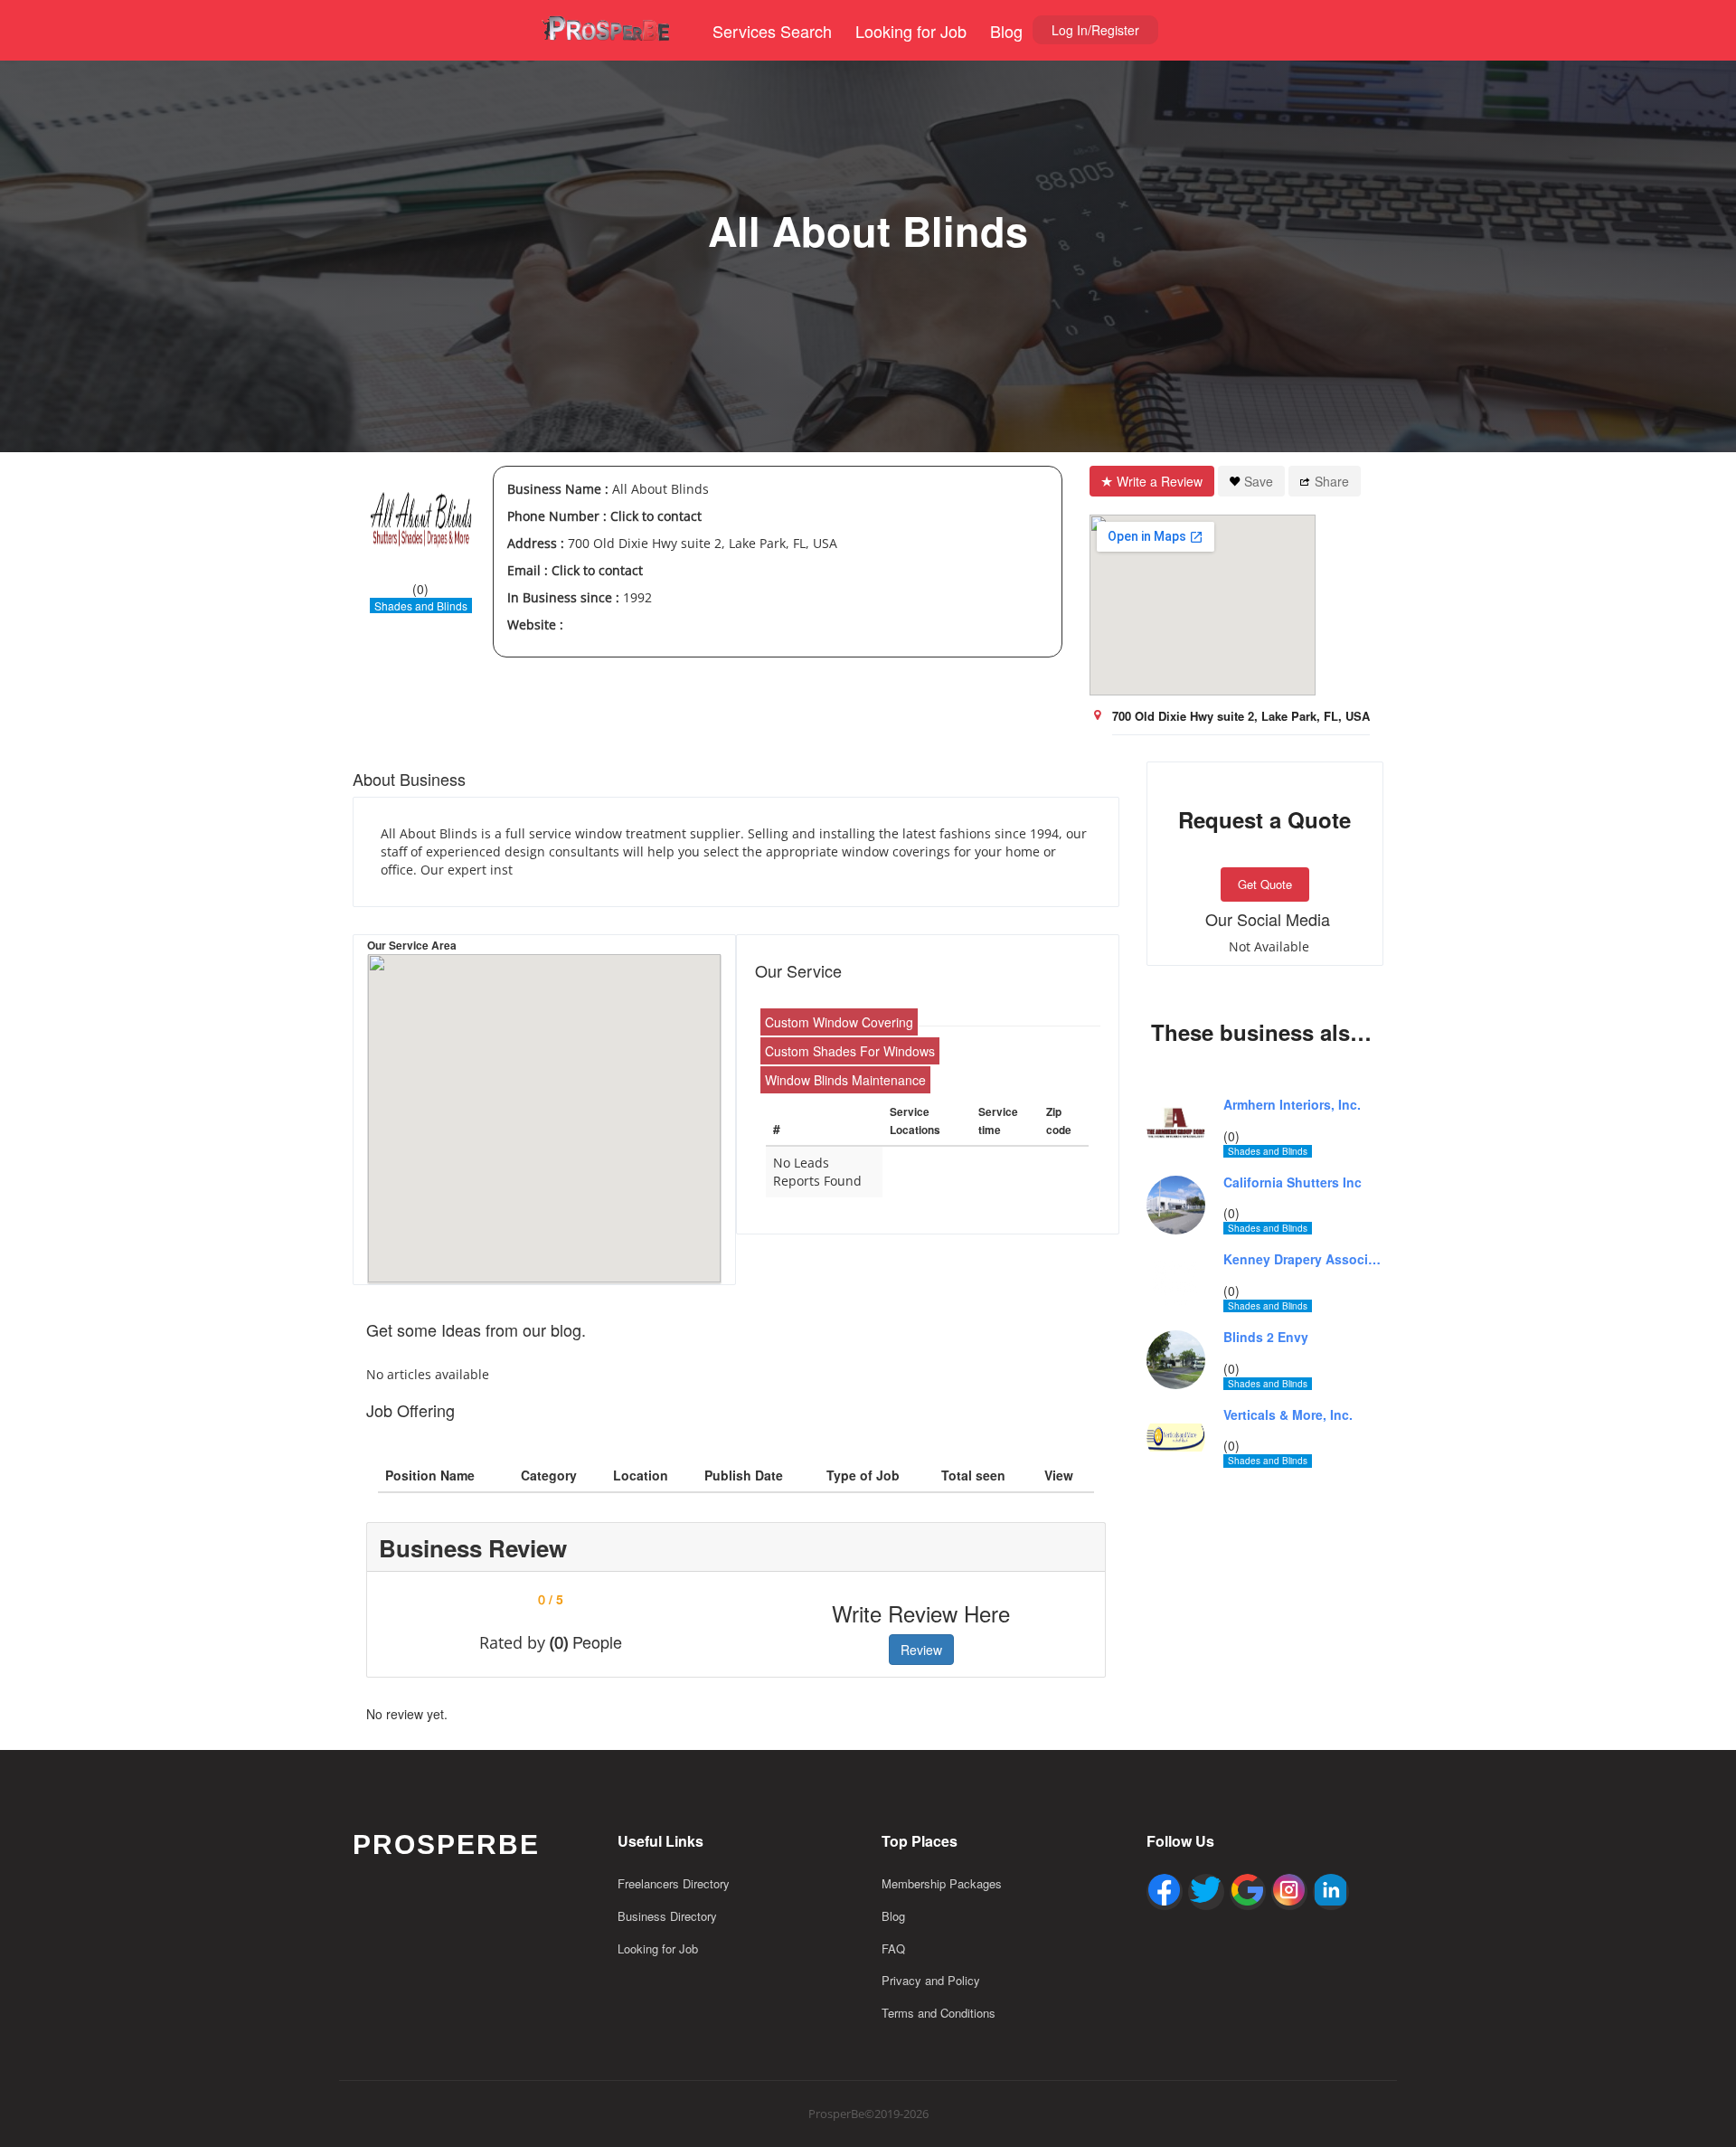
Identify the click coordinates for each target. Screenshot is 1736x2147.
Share (1332, 481)
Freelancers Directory (674, 1883)
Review (921, 1650)
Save (1259, 481)
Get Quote (1265, 884)
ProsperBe (446, 1844)
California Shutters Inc (1293, 1182)
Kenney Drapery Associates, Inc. (1304, 1259)
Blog (1006, 31)
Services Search (772, 31)
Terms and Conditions (939, 2013)
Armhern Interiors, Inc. (1292, 1105)
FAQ (893, 1948)
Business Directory (667, 1916)
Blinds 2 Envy (1266, 1337)
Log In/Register (1095, 30)
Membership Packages (942, 1883)
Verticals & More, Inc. (1288, 1415)
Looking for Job (911, 31)
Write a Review (1160, 481)
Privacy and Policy (931, 1980)
